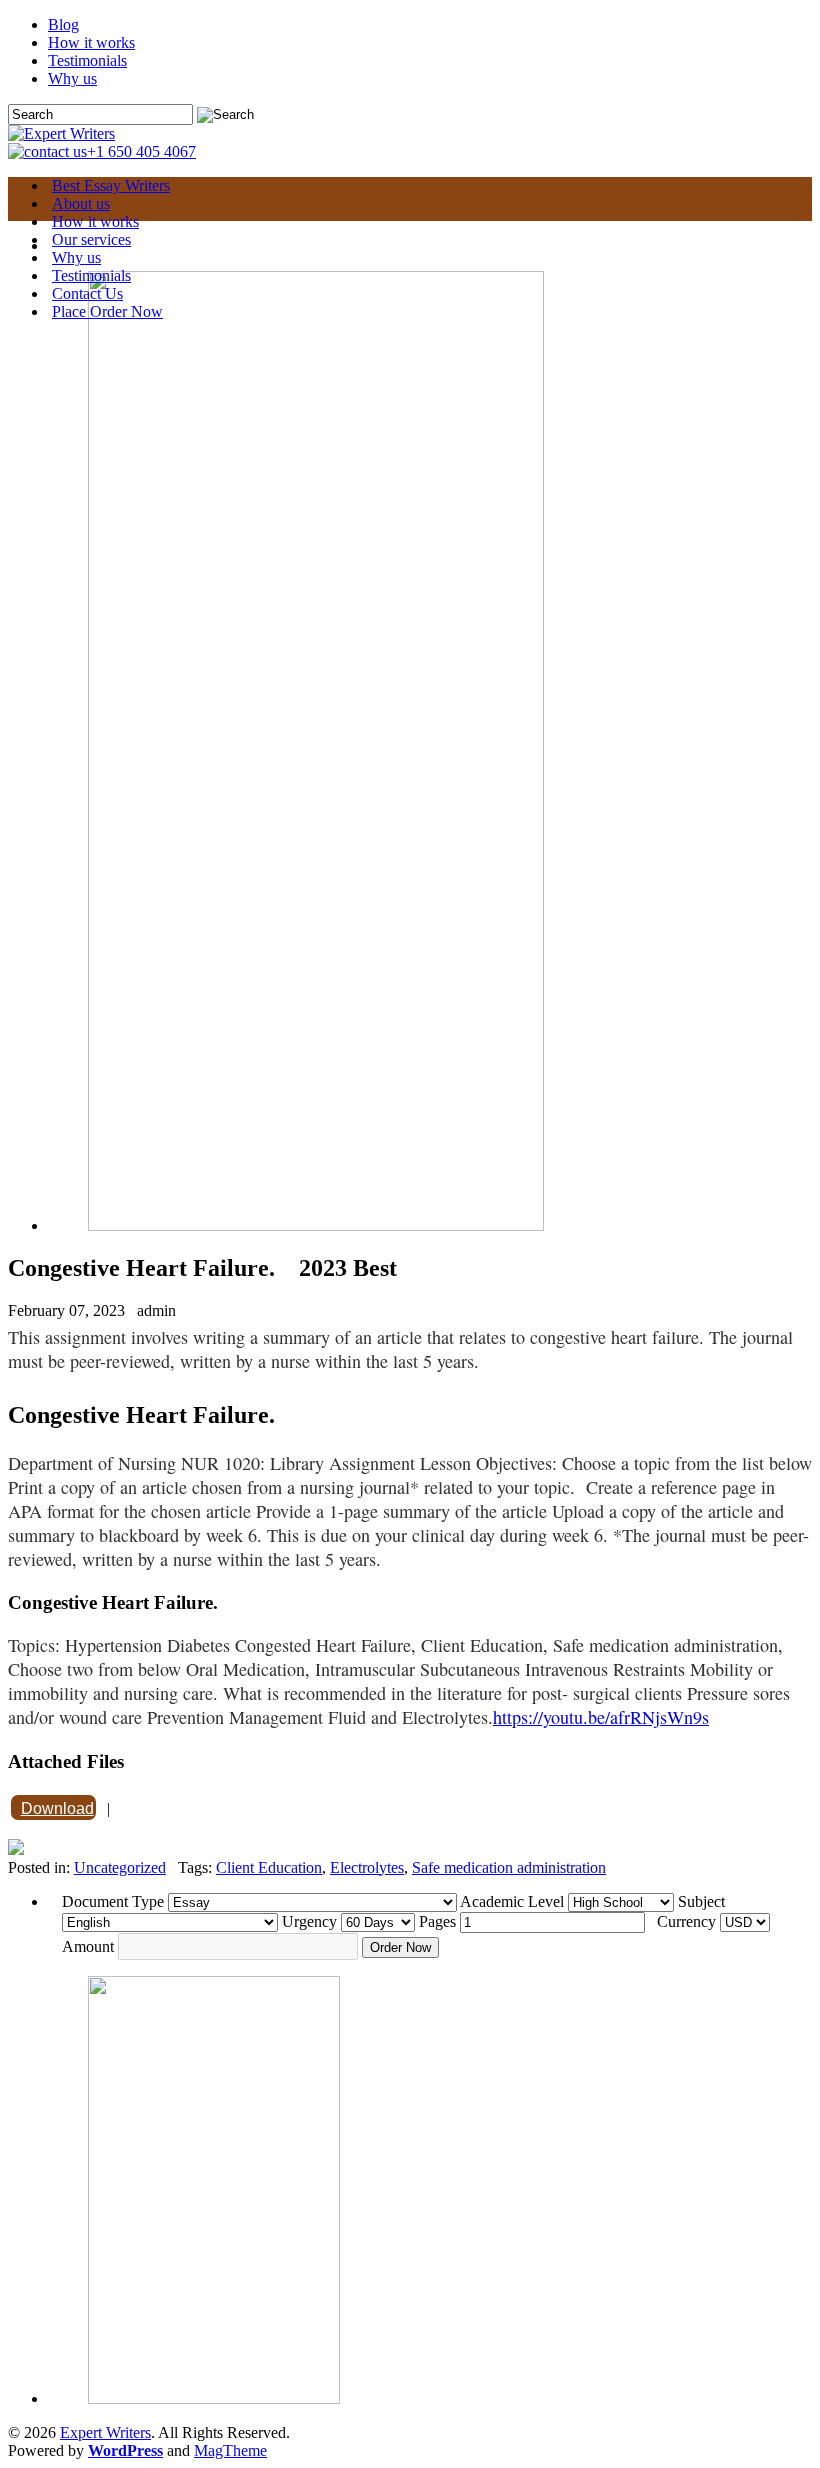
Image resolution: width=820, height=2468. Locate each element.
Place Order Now (107, 311)
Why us (72, 78)
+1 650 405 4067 (141, 151)
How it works (91, 42)
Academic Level (512, 1901)
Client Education (269, 1867)
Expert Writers (105, 2432)
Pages (437, 1921)
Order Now (400, 1947)
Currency (686, 1921)
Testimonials (87, 60)
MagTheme (230, 2450)
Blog (63, 24)
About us (81, 203)
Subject (701, 1901)
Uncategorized (120, 1867)
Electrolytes (367, 1867)
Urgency (309, 1921)
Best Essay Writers (111, 185)
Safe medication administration (509, 1867)
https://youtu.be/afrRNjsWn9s (601, 1717)
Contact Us (87, 293)
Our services (91, 239)
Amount (88, 1946)
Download (57, 1808)
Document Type (113, 1901)
